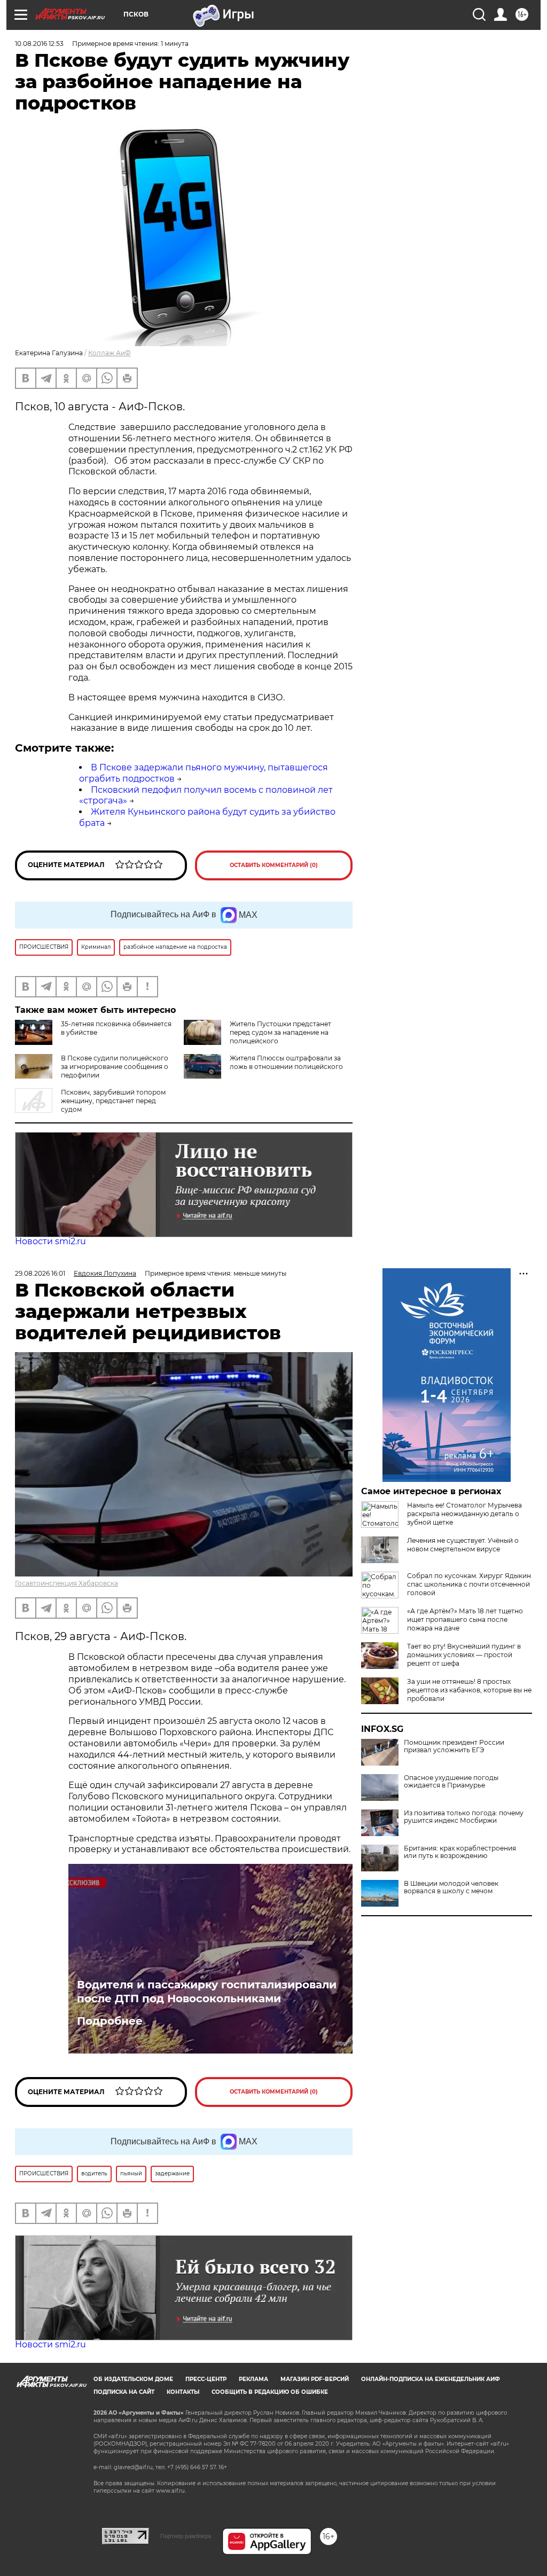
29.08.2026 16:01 (40, 1273)
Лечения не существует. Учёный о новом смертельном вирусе (463, 1545)
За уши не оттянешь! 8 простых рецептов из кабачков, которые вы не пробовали (469, 1690)
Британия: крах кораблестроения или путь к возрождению (460, 1852)
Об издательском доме (133, 2379)
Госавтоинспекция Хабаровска (67, 1583)
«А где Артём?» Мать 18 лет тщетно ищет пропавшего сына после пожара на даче (465, 1619)
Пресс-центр (206, 2379)
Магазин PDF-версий (315, 2379)
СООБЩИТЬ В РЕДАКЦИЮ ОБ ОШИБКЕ (270, 2392)
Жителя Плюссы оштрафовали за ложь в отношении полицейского (286, 1062)
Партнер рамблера (186, 2536)
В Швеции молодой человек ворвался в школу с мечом (451, 1887)
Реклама (253, 2379)
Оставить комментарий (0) (274, 865)
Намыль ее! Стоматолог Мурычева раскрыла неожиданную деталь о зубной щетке (464, 1514)
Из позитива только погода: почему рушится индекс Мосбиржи (464, 1817)
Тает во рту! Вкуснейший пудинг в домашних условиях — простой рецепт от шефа (464, 1655)
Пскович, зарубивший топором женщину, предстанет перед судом (113, 1101)
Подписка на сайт (124, 2392)
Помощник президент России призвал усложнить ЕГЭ (454, 1746)
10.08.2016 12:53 (39, 44)
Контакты (183, 2392)
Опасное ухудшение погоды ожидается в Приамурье (451, 1782)
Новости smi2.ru (50, 1241)
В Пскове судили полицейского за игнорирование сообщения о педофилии (115, 1067)
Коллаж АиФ (110, 353)
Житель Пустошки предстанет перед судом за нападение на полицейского (280, 1032)
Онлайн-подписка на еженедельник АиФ (431, 2379)
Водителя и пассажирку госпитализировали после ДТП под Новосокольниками (207, 1992)
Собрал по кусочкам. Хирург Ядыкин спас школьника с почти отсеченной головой (469, 1584)
